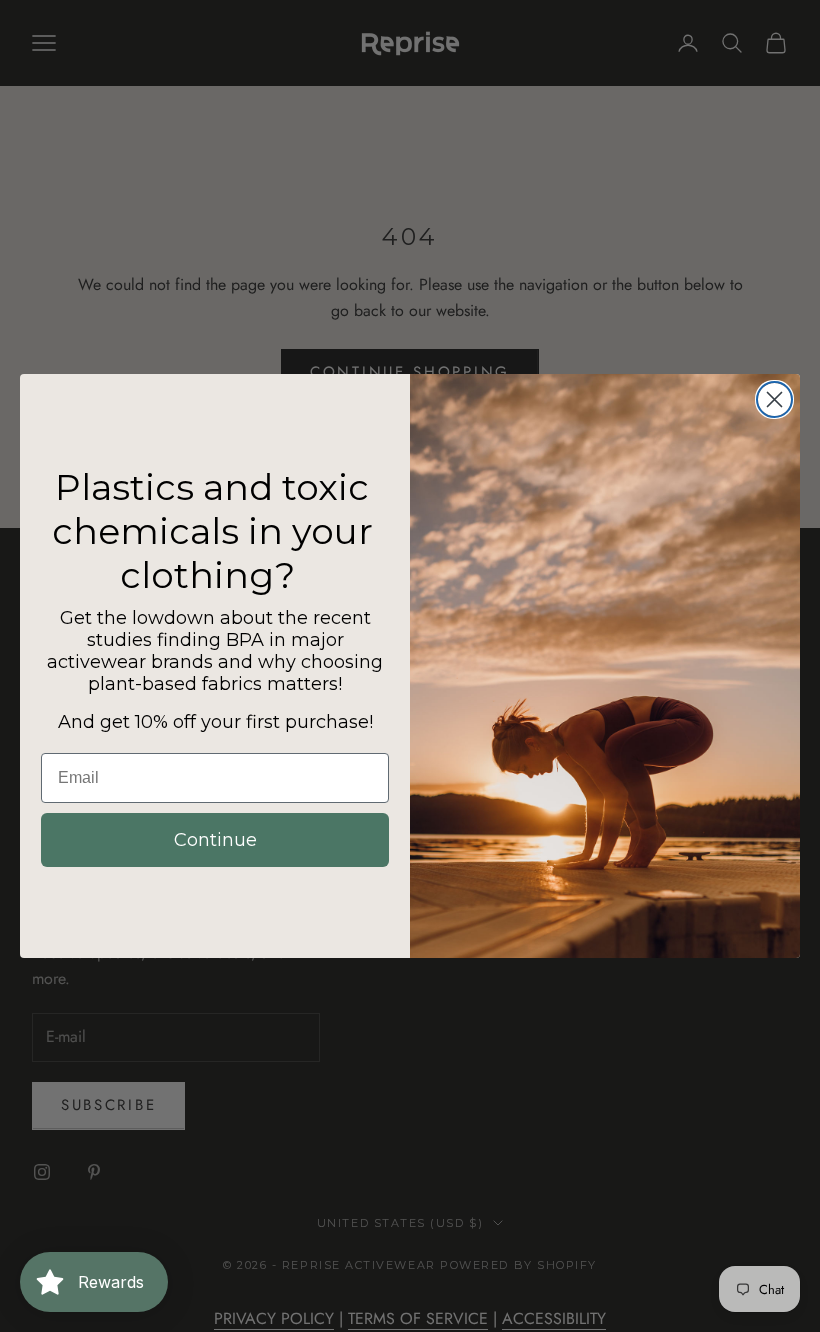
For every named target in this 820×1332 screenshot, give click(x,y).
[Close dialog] (774, 399)
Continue (215, 840)
